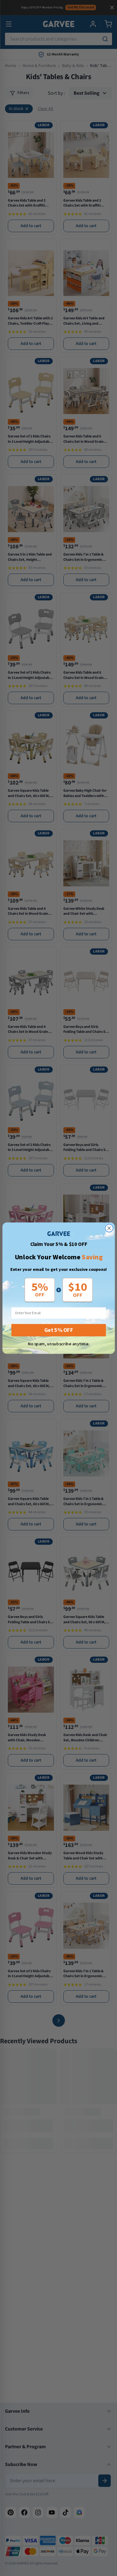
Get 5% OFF (58, 1330)
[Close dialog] (109, 1228)
